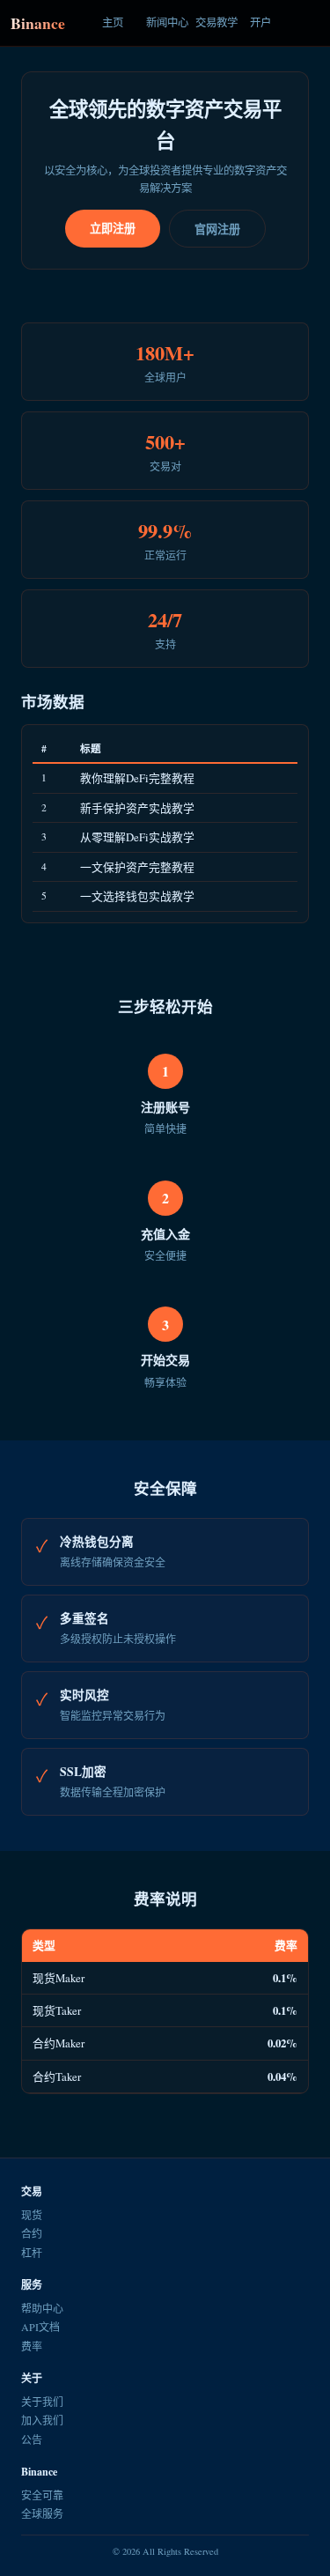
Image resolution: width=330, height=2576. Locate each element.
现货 (32, 2215)
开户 (260, 22)
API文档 (40, 2327)
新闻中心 (165, 22)
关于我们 (42, 2402)
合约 (32, 2233)
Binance (38, 23)
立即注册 (113, 228)
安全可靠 (42, 2495)
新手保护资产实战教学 (137, 808)
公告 (32, 2439)
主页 (113, 22)
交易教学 (215, 22)
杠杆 (32, 2253)
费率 (32, 2346)
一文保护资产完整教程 (137, 867)
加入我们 (42, 2420)
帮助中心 (42, 2308)
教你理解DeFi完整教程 (137, 778)
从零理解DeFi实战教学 (137, 837)
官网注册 (217, 229)
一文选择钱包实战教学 (137, 896)
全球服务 (42, 2513)
